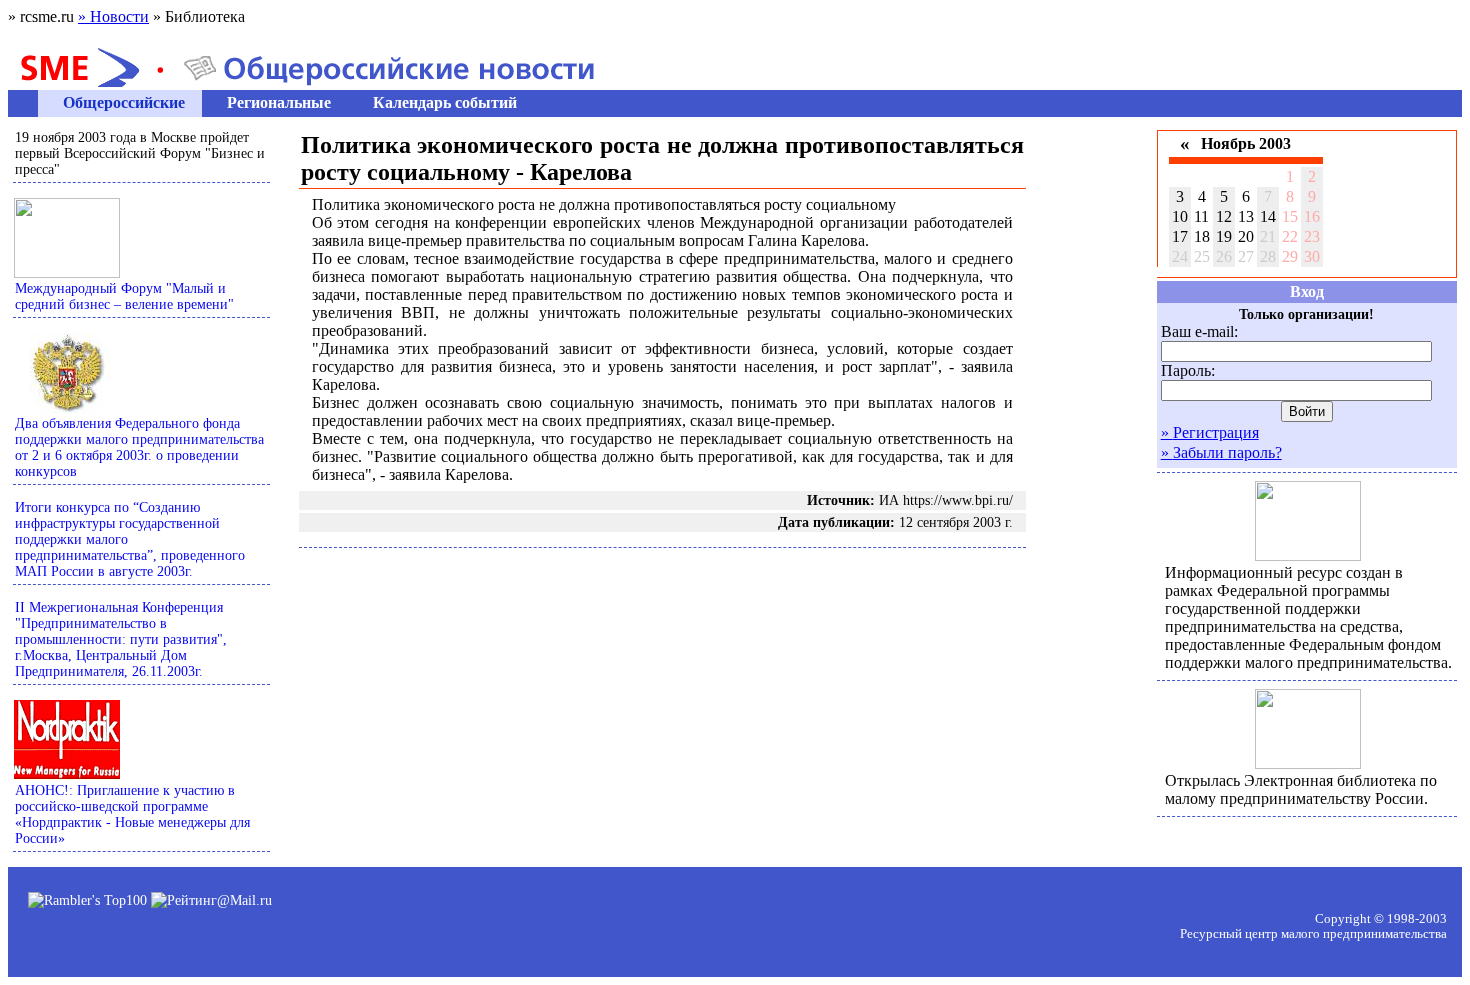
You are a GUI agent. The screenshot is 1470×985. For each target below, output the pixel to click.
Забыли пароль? (1221, 452)
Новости (113, 16)
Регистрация (1210, 432)
